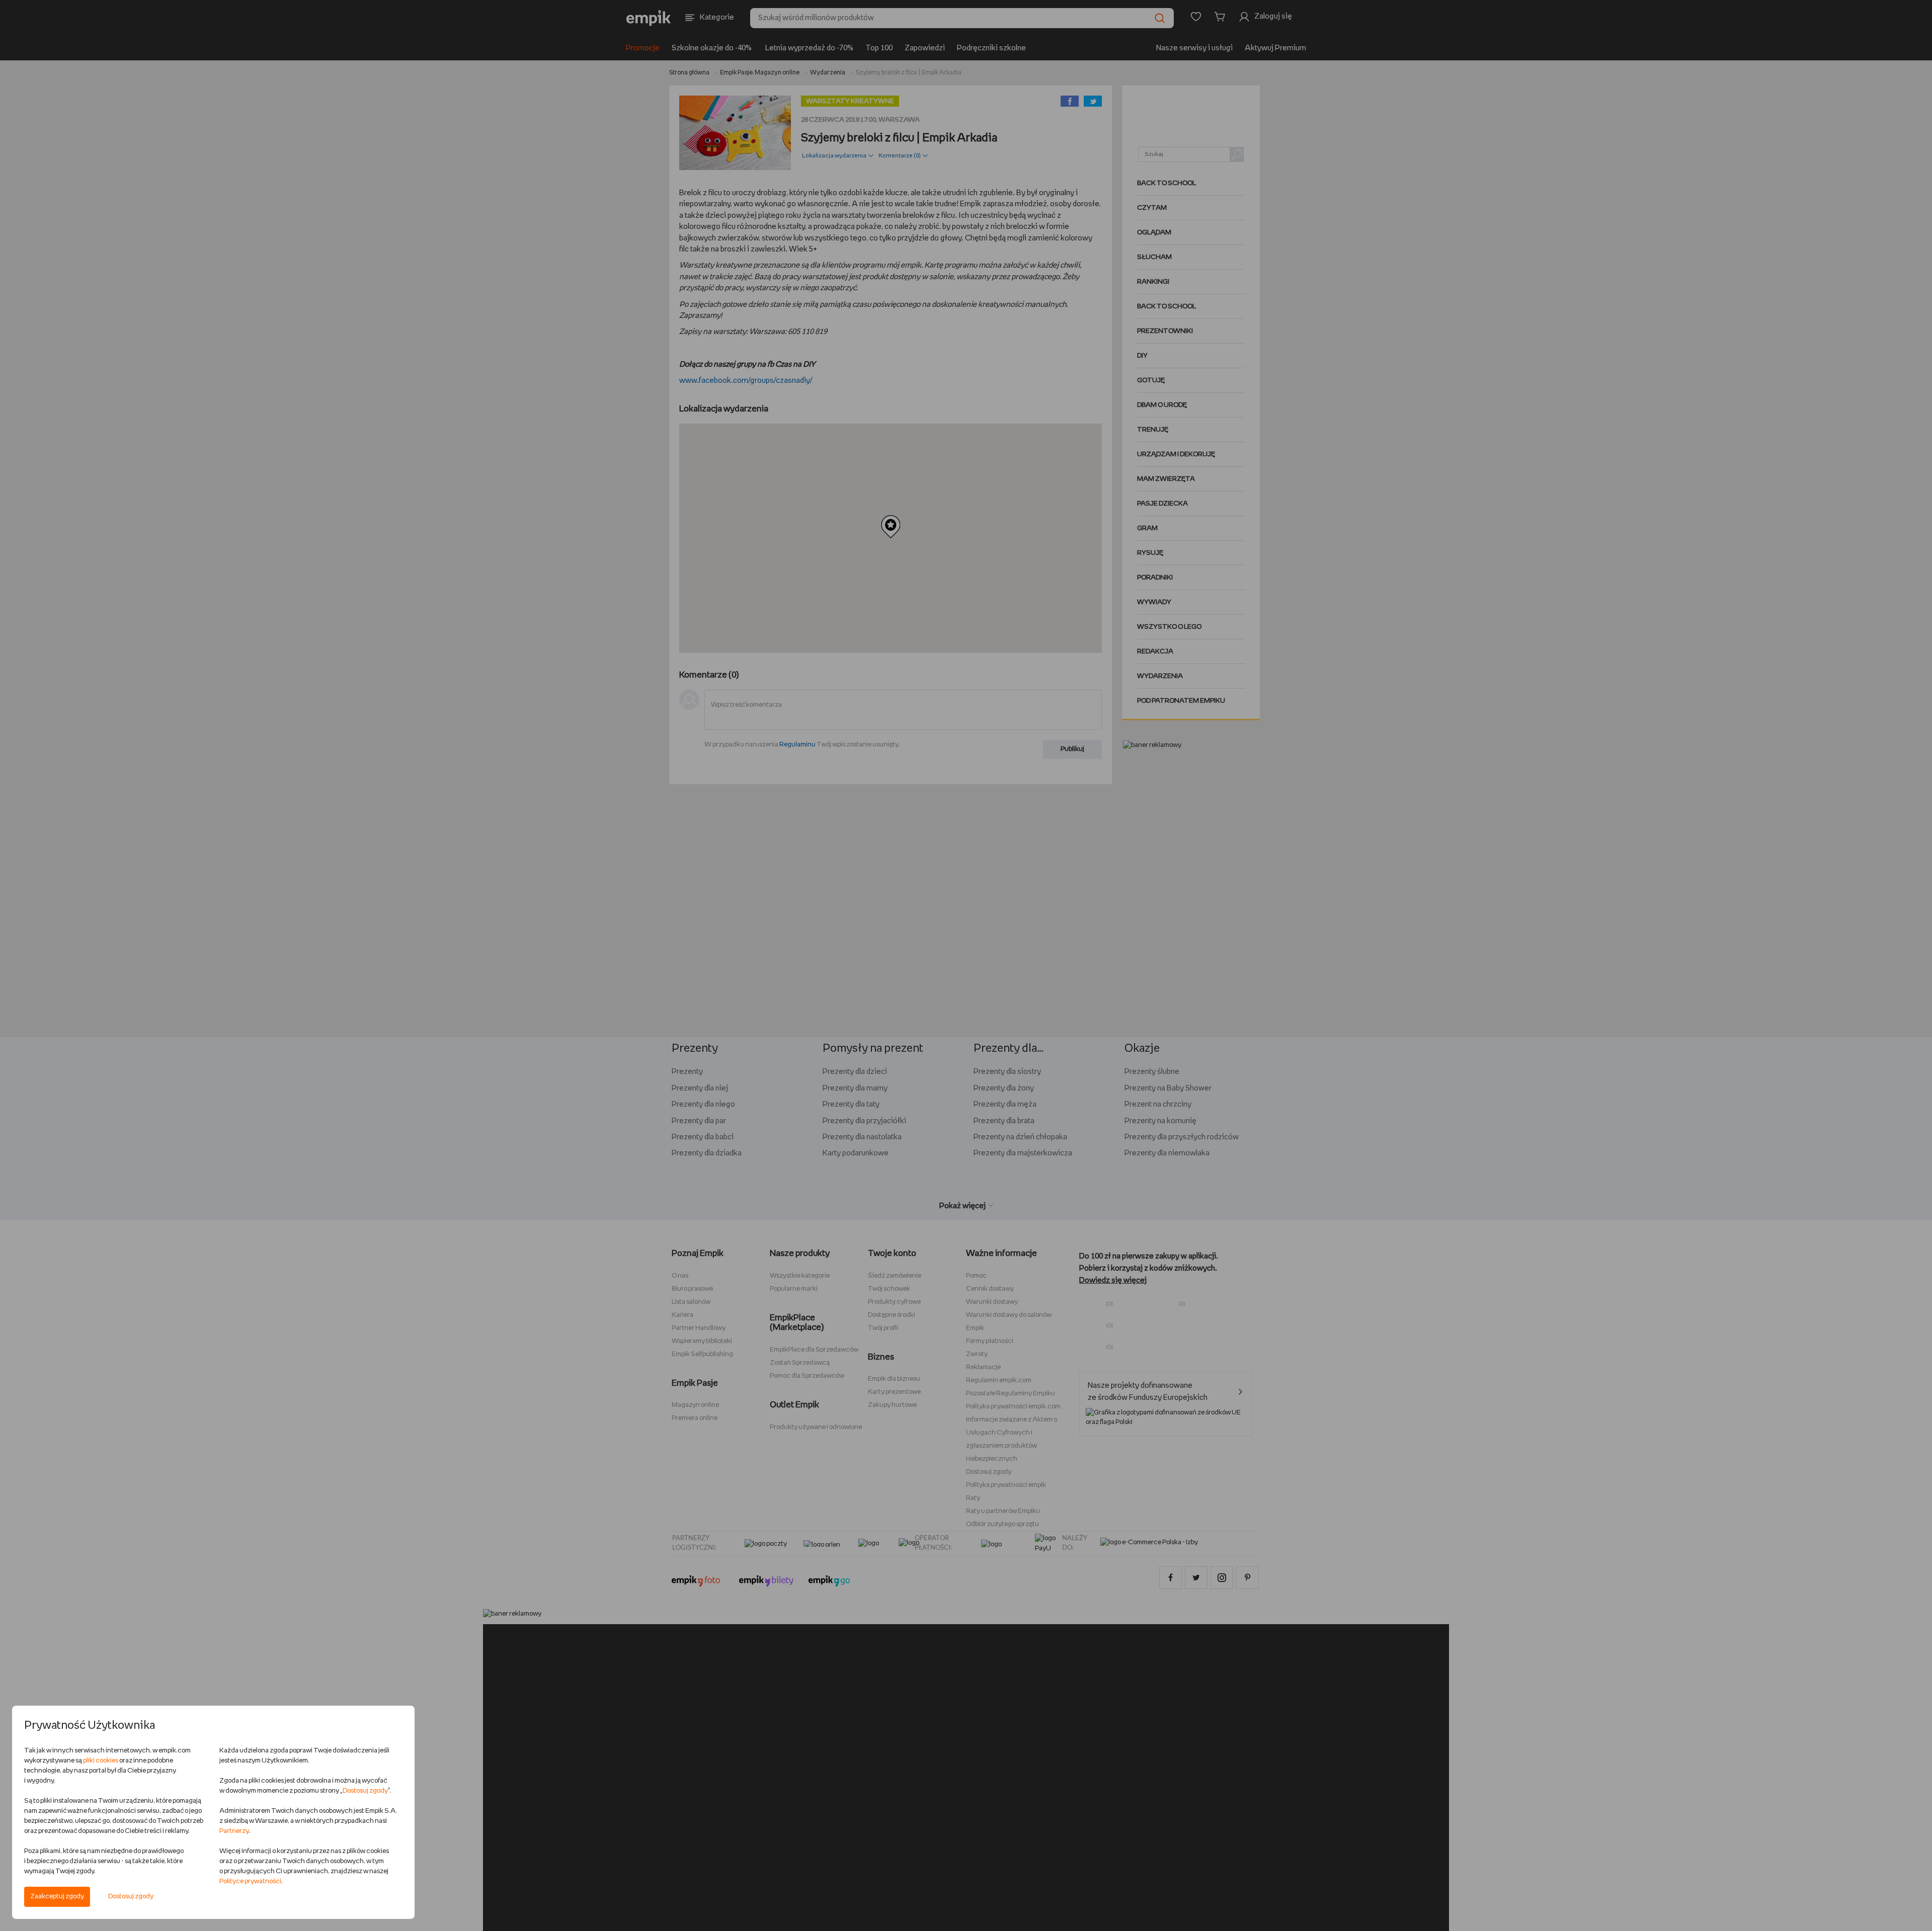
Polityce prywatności (250, 1881)
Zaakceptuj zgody (57, 1897)
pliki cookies (101, 1761)
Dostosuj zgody (131, 1897)
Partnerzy (234, 1831)
